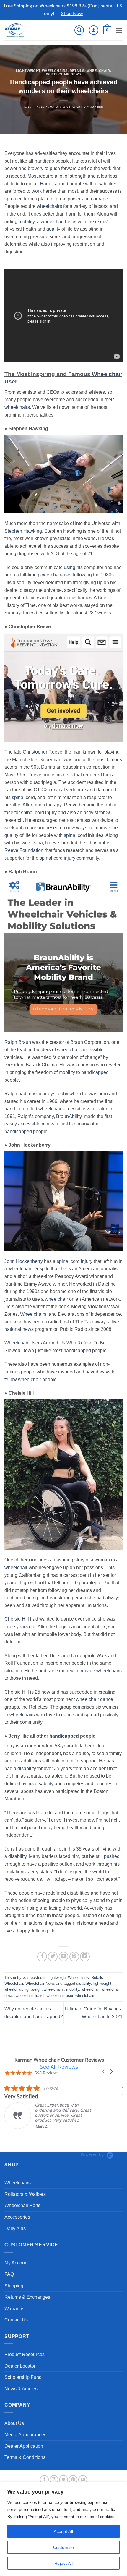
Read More (103, 2130)
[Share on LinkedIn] (85, 1957)
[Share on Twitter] (53, 1957)
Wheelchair (98, 71)
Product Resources (25, 2354)
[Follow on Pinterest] (73, 2480)
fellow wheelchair (23, 1379)
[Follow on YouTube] (83, 2480)
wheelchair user (60, 1996)
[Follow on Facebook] (44, 2480)
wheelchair (52, 222)
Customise (64, 2547)
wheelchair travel (30, 1996)
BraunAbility (69, 1116)
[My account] (94, 30)
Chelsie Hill (17, 1619)
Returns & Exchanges (27, 2297)
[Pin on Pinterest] (74, 1957)
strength (78, 176)
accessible (92, 1050)
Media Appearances (25, 2435)
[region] (63, 2529)
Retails (77, 71)
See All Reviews (59, 2067)
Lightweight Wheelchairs (42, 71)
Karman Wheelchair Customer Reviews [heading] (59, 2060)
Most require (40, 176)
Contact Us (16, 2320)
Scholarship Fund (23, 2377)
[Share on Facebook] (42, 1957)
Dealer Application (24, 2446)
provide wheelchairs (101, 1671)
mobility (27, 222)
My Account (17, 2263)
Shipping (14, 2286)
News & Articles (21, 2389)
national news (19, 1329)
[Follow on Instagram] (54, 2480)
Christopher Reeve (43, 752)
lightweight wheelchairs (44, 1989)
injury (51, 813)
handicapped (95, 1072)
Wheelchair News (63, 74)
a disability (25, 1769)
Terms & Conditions (25, 2457)
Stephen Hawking (23, 531)
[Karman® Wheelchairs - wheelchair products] (24, 30)
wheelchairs (49, 206)
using (70, 567)
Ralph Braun (18, 1042)
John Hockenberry (24, 1261)
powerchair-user (55, 575)
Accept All (63, 2531)
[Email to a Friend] (64, 1957)
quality (53, 229)
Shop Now (72, 14)
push (55, 168)
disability (22, 583)
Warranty (14, 2309)
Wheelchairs (33, 1314)
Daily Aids (15, 2229)
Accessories (17, 2217)
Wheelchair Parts (22, 2205)
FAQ (9, 2274)
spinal (18, 797)
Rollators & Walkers (25, 2194)
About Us (14, 2423)
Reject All (63, 2563)
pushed (112, 1856)
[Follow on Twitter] (63, 2480)
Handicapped (54, 184)
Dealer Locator (20, 2366)
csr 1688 (95, 107)
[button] (79, 30)
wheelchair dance (95, 1699)
